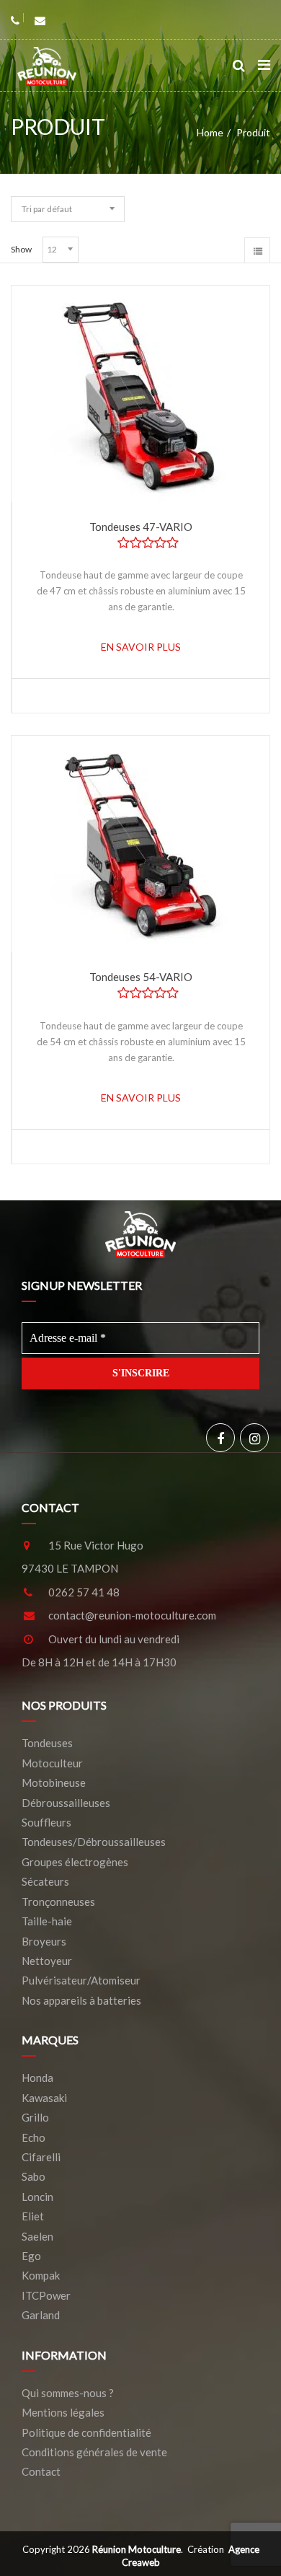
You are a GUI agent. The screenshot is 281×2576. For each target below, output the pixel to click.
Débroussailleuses (66, 1803)
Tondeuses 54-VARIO (141, 977)
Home (210, 132)
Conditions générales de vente (94, 2452)
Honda (37, 2078)
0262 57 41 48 (84, 1592)
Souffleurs (46, 1822)
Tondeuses (47, 1743)
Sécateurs (45, 1881)
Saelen (37, 2236)
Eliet (33, 2216)
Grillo (35, 2117)
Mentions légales (63, 2412)
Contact (41, 2471)
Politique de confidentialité (86, 2432)
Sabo (34, 2176)
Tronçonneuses (58, 1902)
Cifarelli (41, 2157)
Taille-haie (47, 1921)
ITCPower (46, 2295)
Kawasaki (44, 2098)
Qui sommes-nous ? (68, 2393)
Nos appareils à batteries (81, 2000)
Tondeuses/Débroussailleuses (94, 1842)
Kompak (41, 2275)
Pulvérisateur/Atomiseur (81, 1980)
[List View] (257, 250)
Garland (41, 2315)
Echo (34, 2137)
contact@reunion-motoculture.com (132, 1615)
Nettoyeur (47, 1961)
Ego (31, 2256)
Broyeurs (44, 1941)
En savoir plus (141, 647)
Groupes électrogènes (75, 1862)
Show (21, 249)
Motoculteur (52, 1763)
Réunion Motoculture (137, 2549)
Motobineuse (54, 1782)
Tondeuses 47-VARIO (141, 527)
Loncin (37, 2197)
